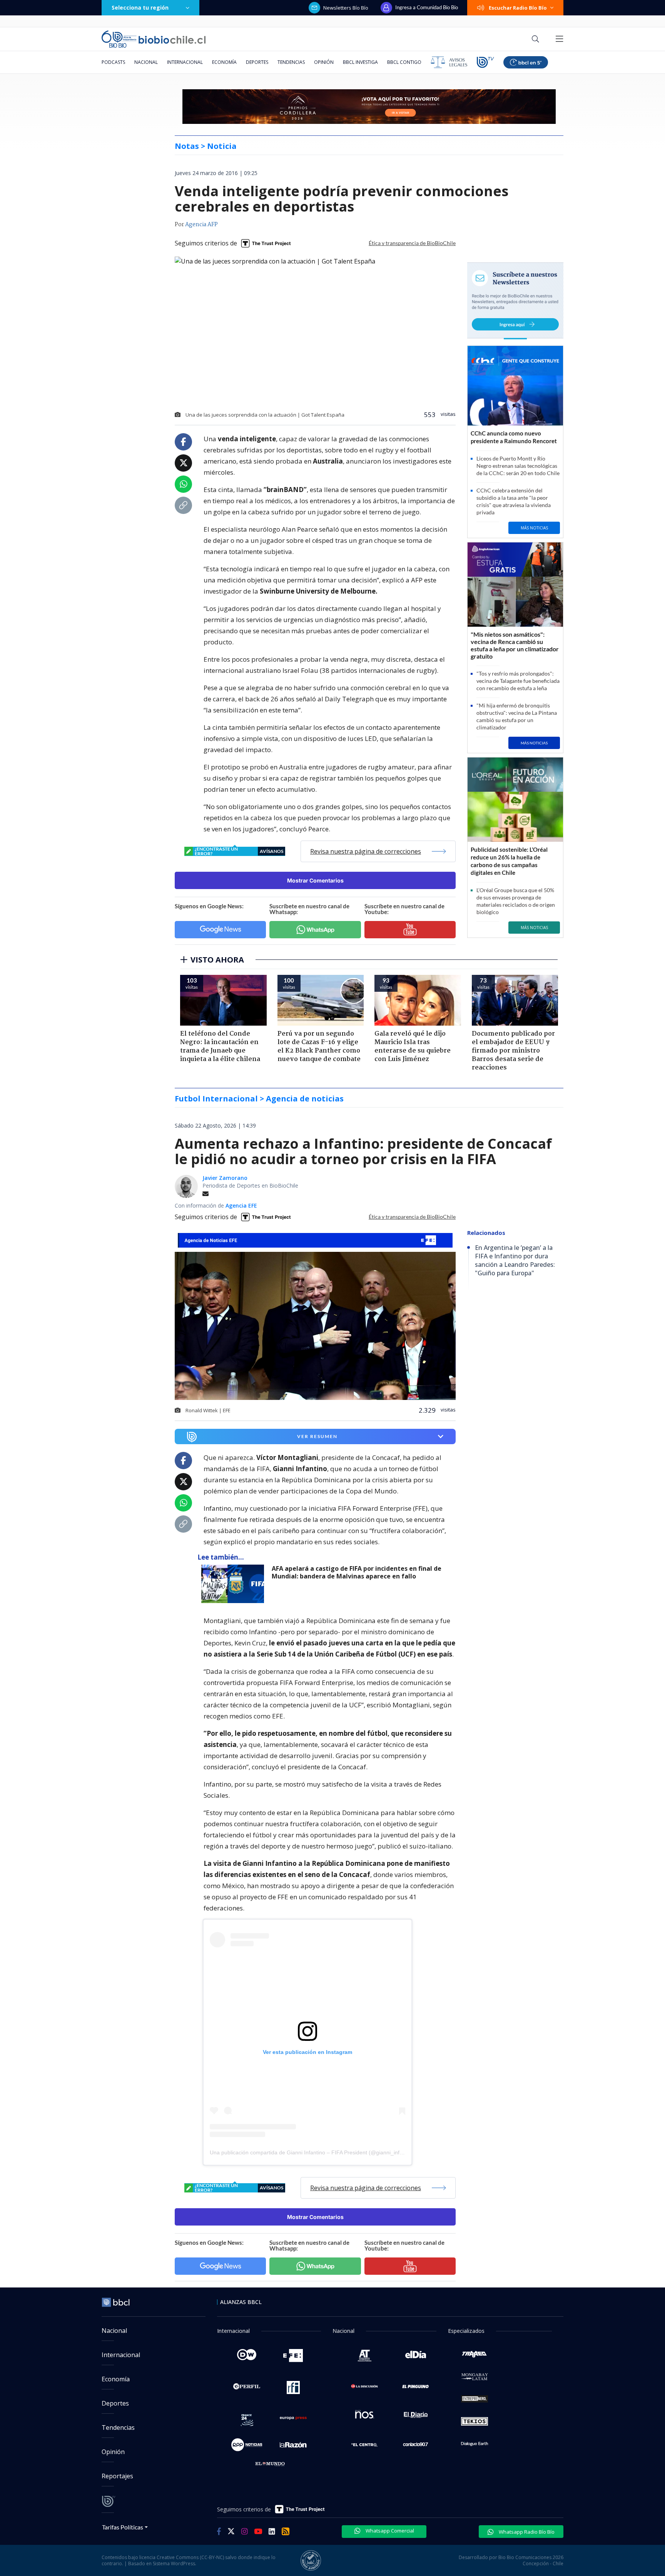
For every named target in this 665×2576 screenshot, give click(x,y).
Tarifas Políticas (123, 2527)
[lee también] (235, 1584)
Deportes (257, 62)
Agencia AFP (201, 225)
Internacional (185, 62)
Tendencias (291, 62)
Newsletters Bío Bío (346, 8)
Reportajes (117, 2476)
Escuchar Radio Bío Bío (518, 8)
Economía (224, 62)
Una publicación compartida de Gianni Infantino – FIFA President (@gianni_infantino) (313, 2152)
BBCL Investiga (360, 62)
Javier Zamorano (225, 1178)
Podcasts (113, 62)
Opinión (324, 62)
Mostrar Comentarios (315, 880)
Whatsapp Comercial (389, 2531)
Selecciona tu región (140, 8)
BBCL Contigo (404, 62)
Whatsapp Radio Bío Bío (526, 2532)
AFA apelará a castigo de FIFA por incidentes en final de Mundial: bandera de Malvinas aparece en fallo (357, 1572)
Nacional (146, 62)
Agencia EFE (241, 1205)
